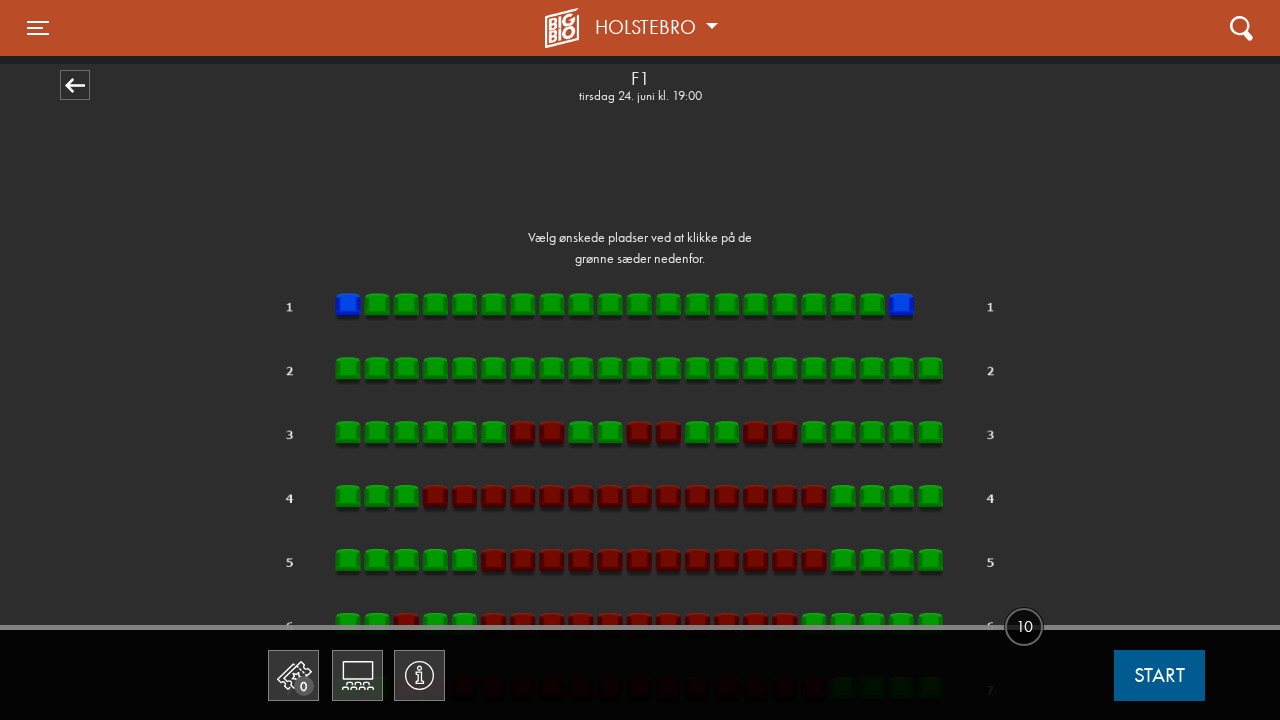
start (1159, 675)
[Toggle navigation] (1241, 27)
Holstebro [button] (648, 27)
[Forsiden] (565, 28)
